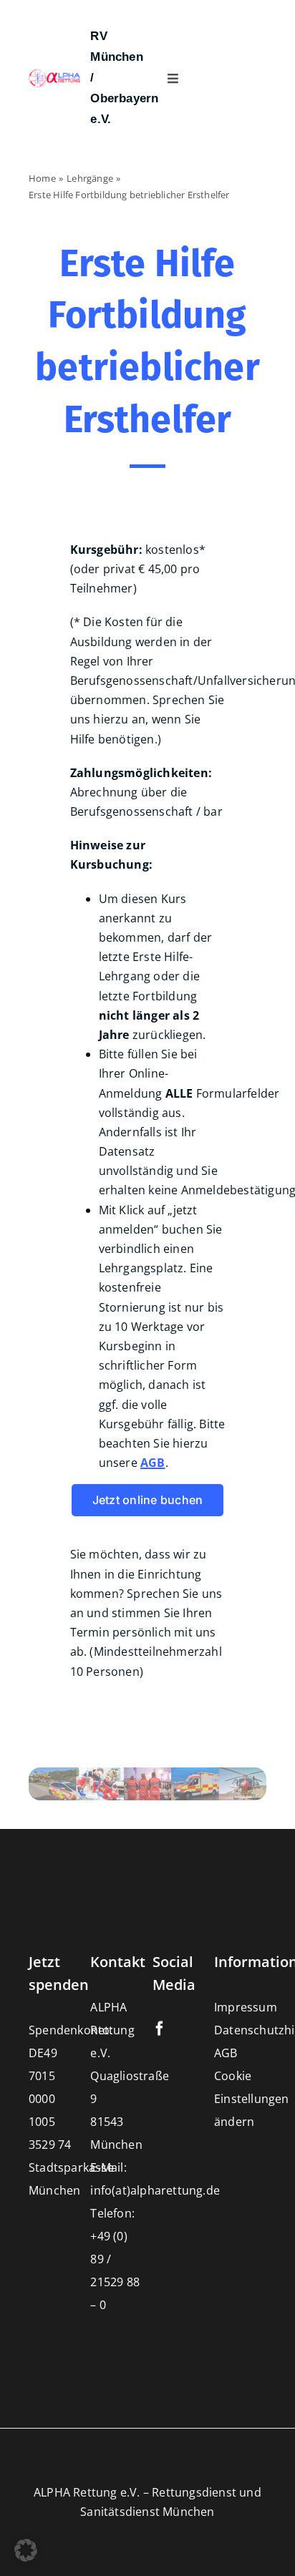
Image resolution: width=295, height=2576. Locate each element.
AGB (226, 2053)
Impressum (246, 2007)
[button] (26, 2550)
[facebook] (160, 2029)
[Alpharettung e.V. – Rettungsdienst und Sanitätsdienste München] (55, 74)
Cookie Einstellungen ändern (252, 2099)
